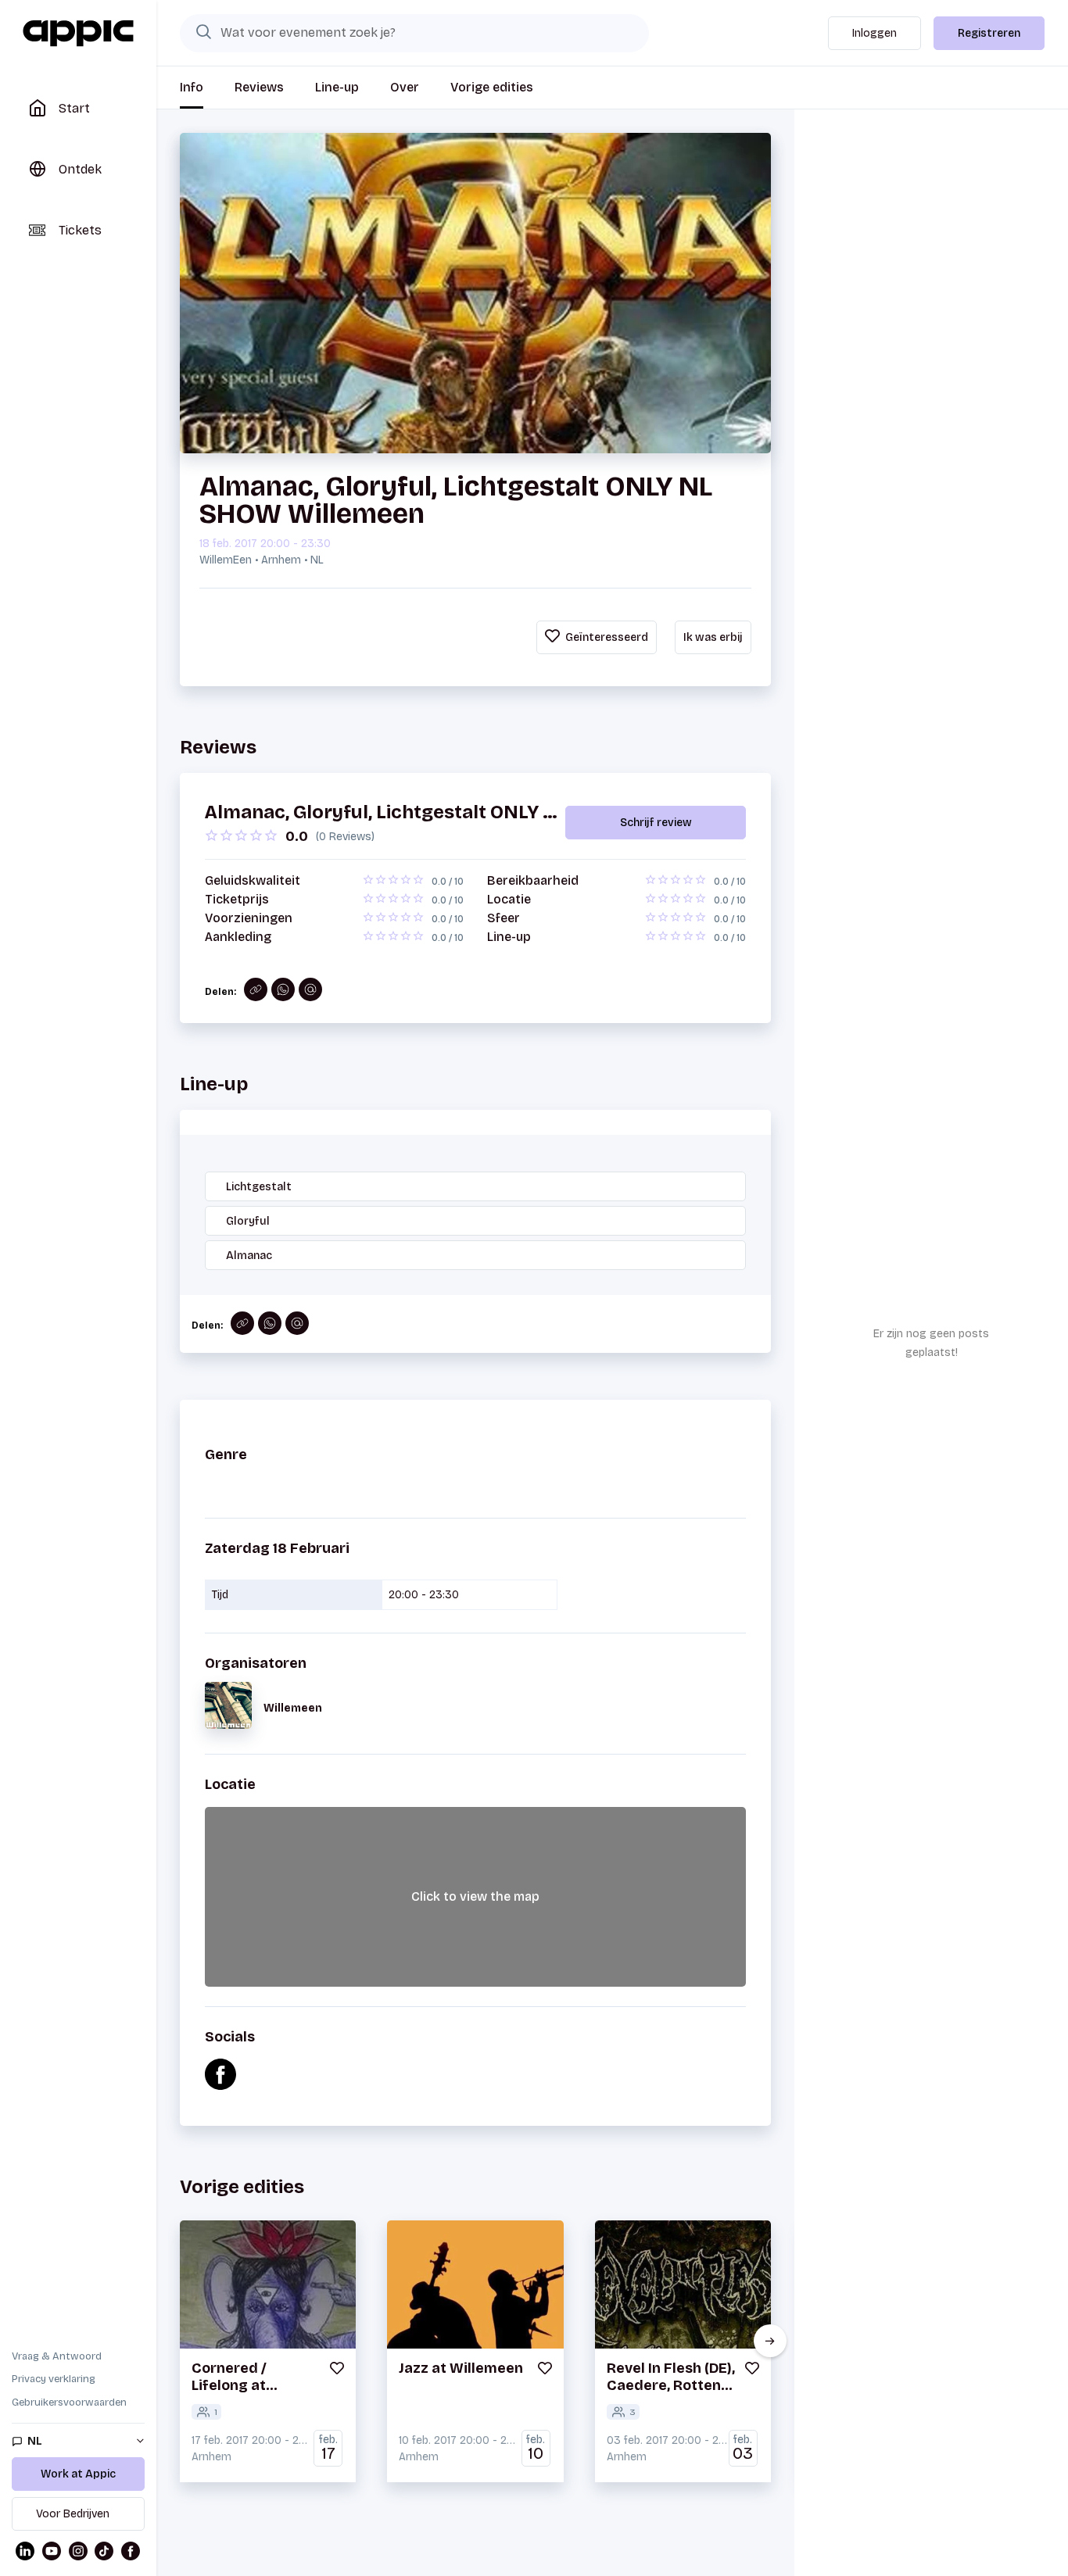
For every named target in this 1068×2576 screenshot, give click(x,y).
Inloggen (874, 33)
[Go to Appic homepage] (78, 34)
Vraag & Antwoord (57, 2356)
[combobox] (414, 33)
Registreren (989, 33)
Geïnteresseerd (606, 637)
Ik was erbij (713, 637)
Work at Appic (78, 2474)
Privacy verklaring (54, 2379)
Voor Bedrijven (73, 2514)
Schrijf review (656, 823)
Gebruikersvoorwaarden (69, 2402)
